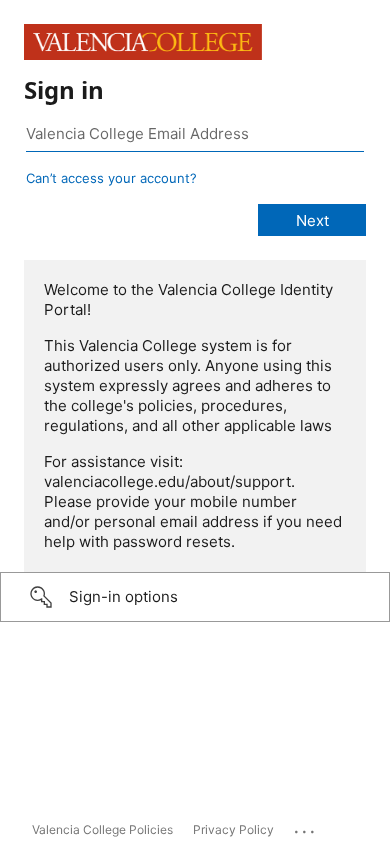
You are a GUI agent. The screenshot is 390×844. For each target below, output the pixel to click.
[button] (195, 597)
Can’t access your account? (111, 178)
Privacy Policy (233, 829)
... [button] (306, 827)
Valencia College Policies (102, 829)
